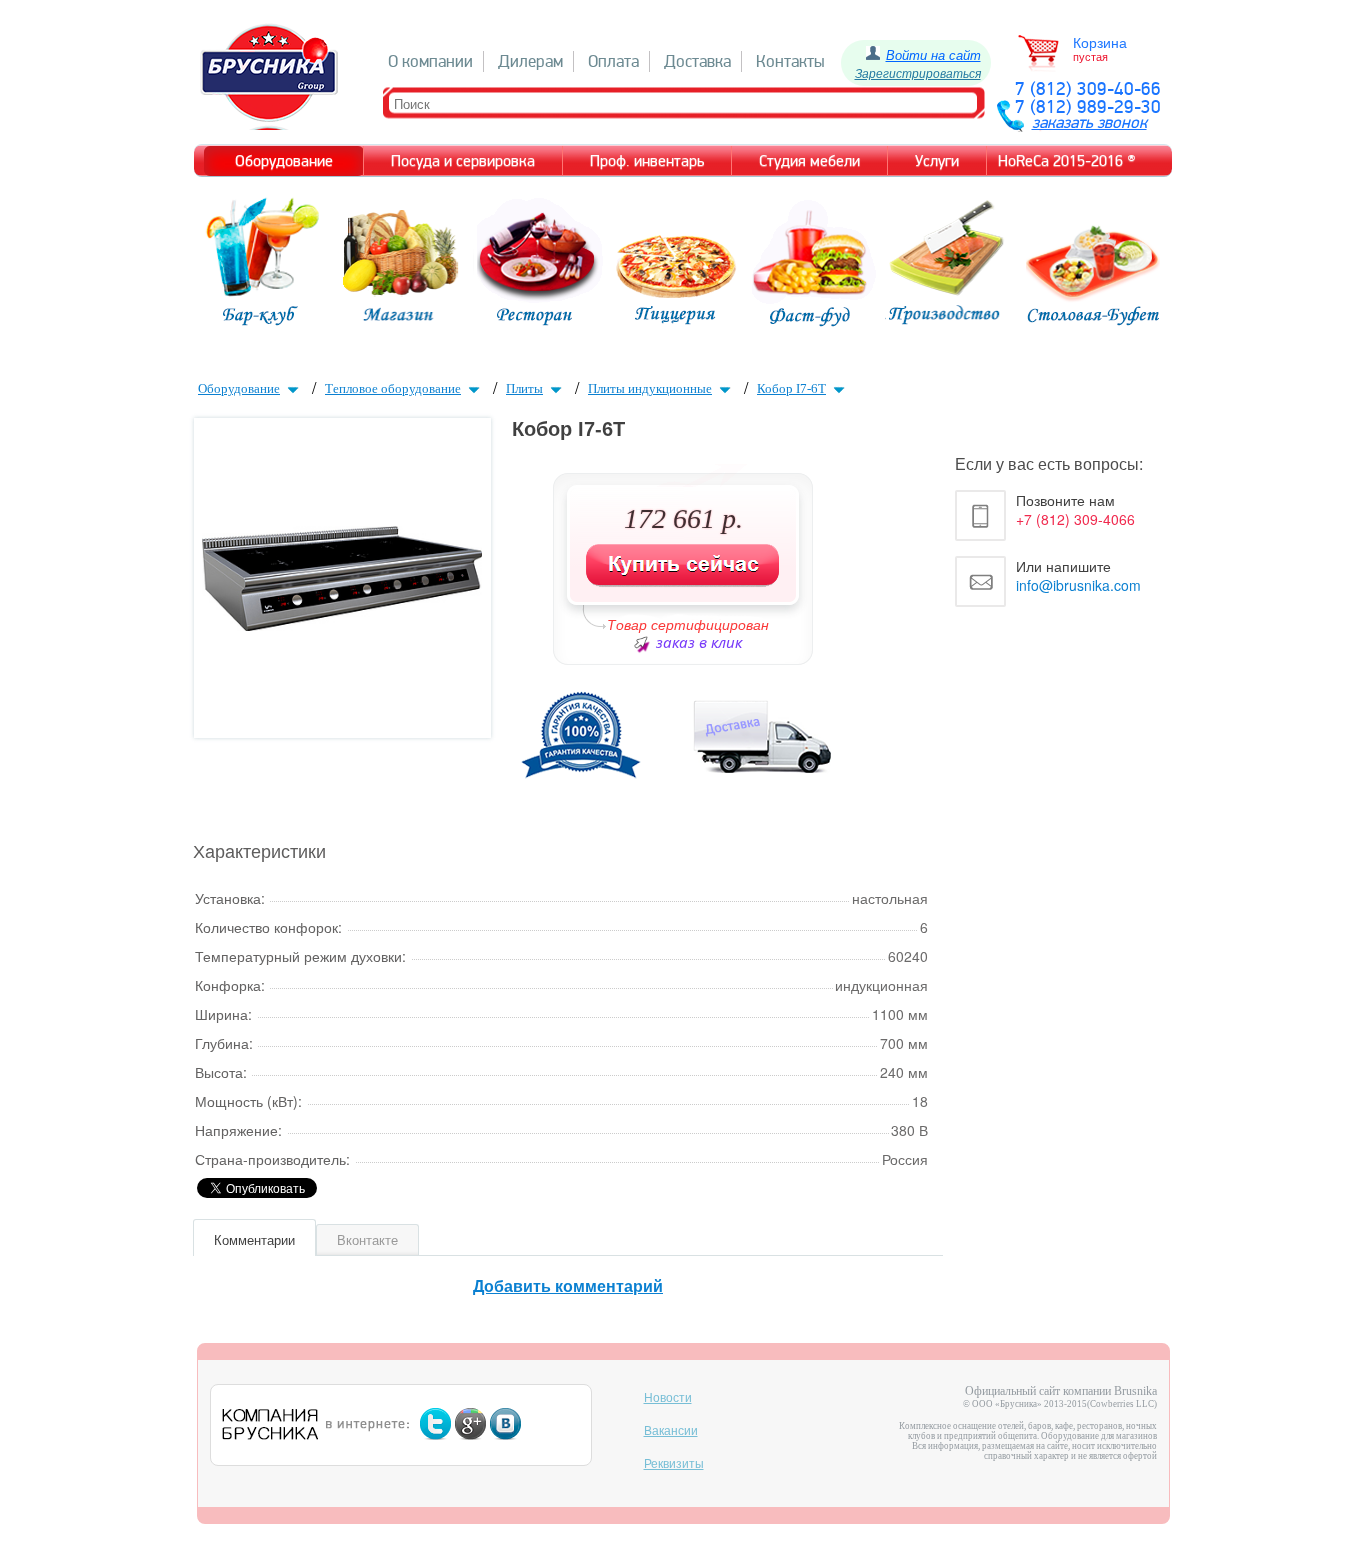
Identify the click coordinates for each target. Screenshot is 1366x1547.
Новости (668, 1398)
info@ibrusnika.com (1078, 585)
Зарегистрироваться (918, 72)
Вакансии (671, 1431)
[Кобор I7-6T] (342, 624)
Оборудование (239, 388)
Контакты (790, 61)
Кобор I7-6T (791, 388)
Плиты (524, 388)
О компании (430, 61)
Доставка (697, 61)
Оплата (613, 61)
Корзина (1100, 43)
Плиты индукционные (650, 388)
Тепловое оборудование (393, 388)
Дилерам (530, 61)
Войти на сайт (933, 54)
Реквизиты (674, 1464)
